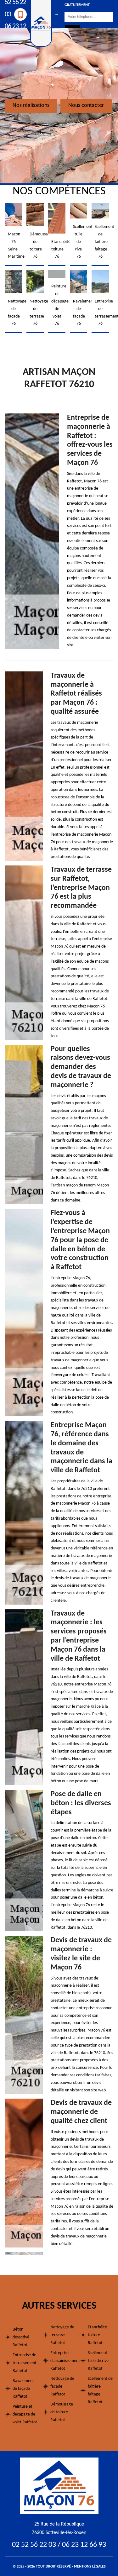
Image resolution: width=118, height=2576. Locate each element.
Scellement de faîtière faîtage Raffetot (100, 2390)
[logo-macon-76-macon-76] (59, 2486)
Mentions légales (90, 2567)
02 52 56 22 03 (34, 2545)
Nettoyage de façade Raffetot (62, 2387)
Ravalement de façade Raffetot (23, 2389)
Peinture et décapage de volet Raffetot (25, 2414)
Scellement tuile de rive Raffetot (98, 2361)
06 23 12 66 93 (15, 32)
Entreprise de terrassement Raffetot (25, 2363)
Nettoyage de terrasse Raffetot (62, 2335)
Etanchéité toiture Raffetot (97, 2335)
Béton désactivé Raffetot (21, 2337)
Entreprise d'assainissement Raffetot (63, 2361)
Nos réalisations (31, 105)
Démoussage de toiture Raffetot (62, 2412)
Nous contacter (86, 105)
